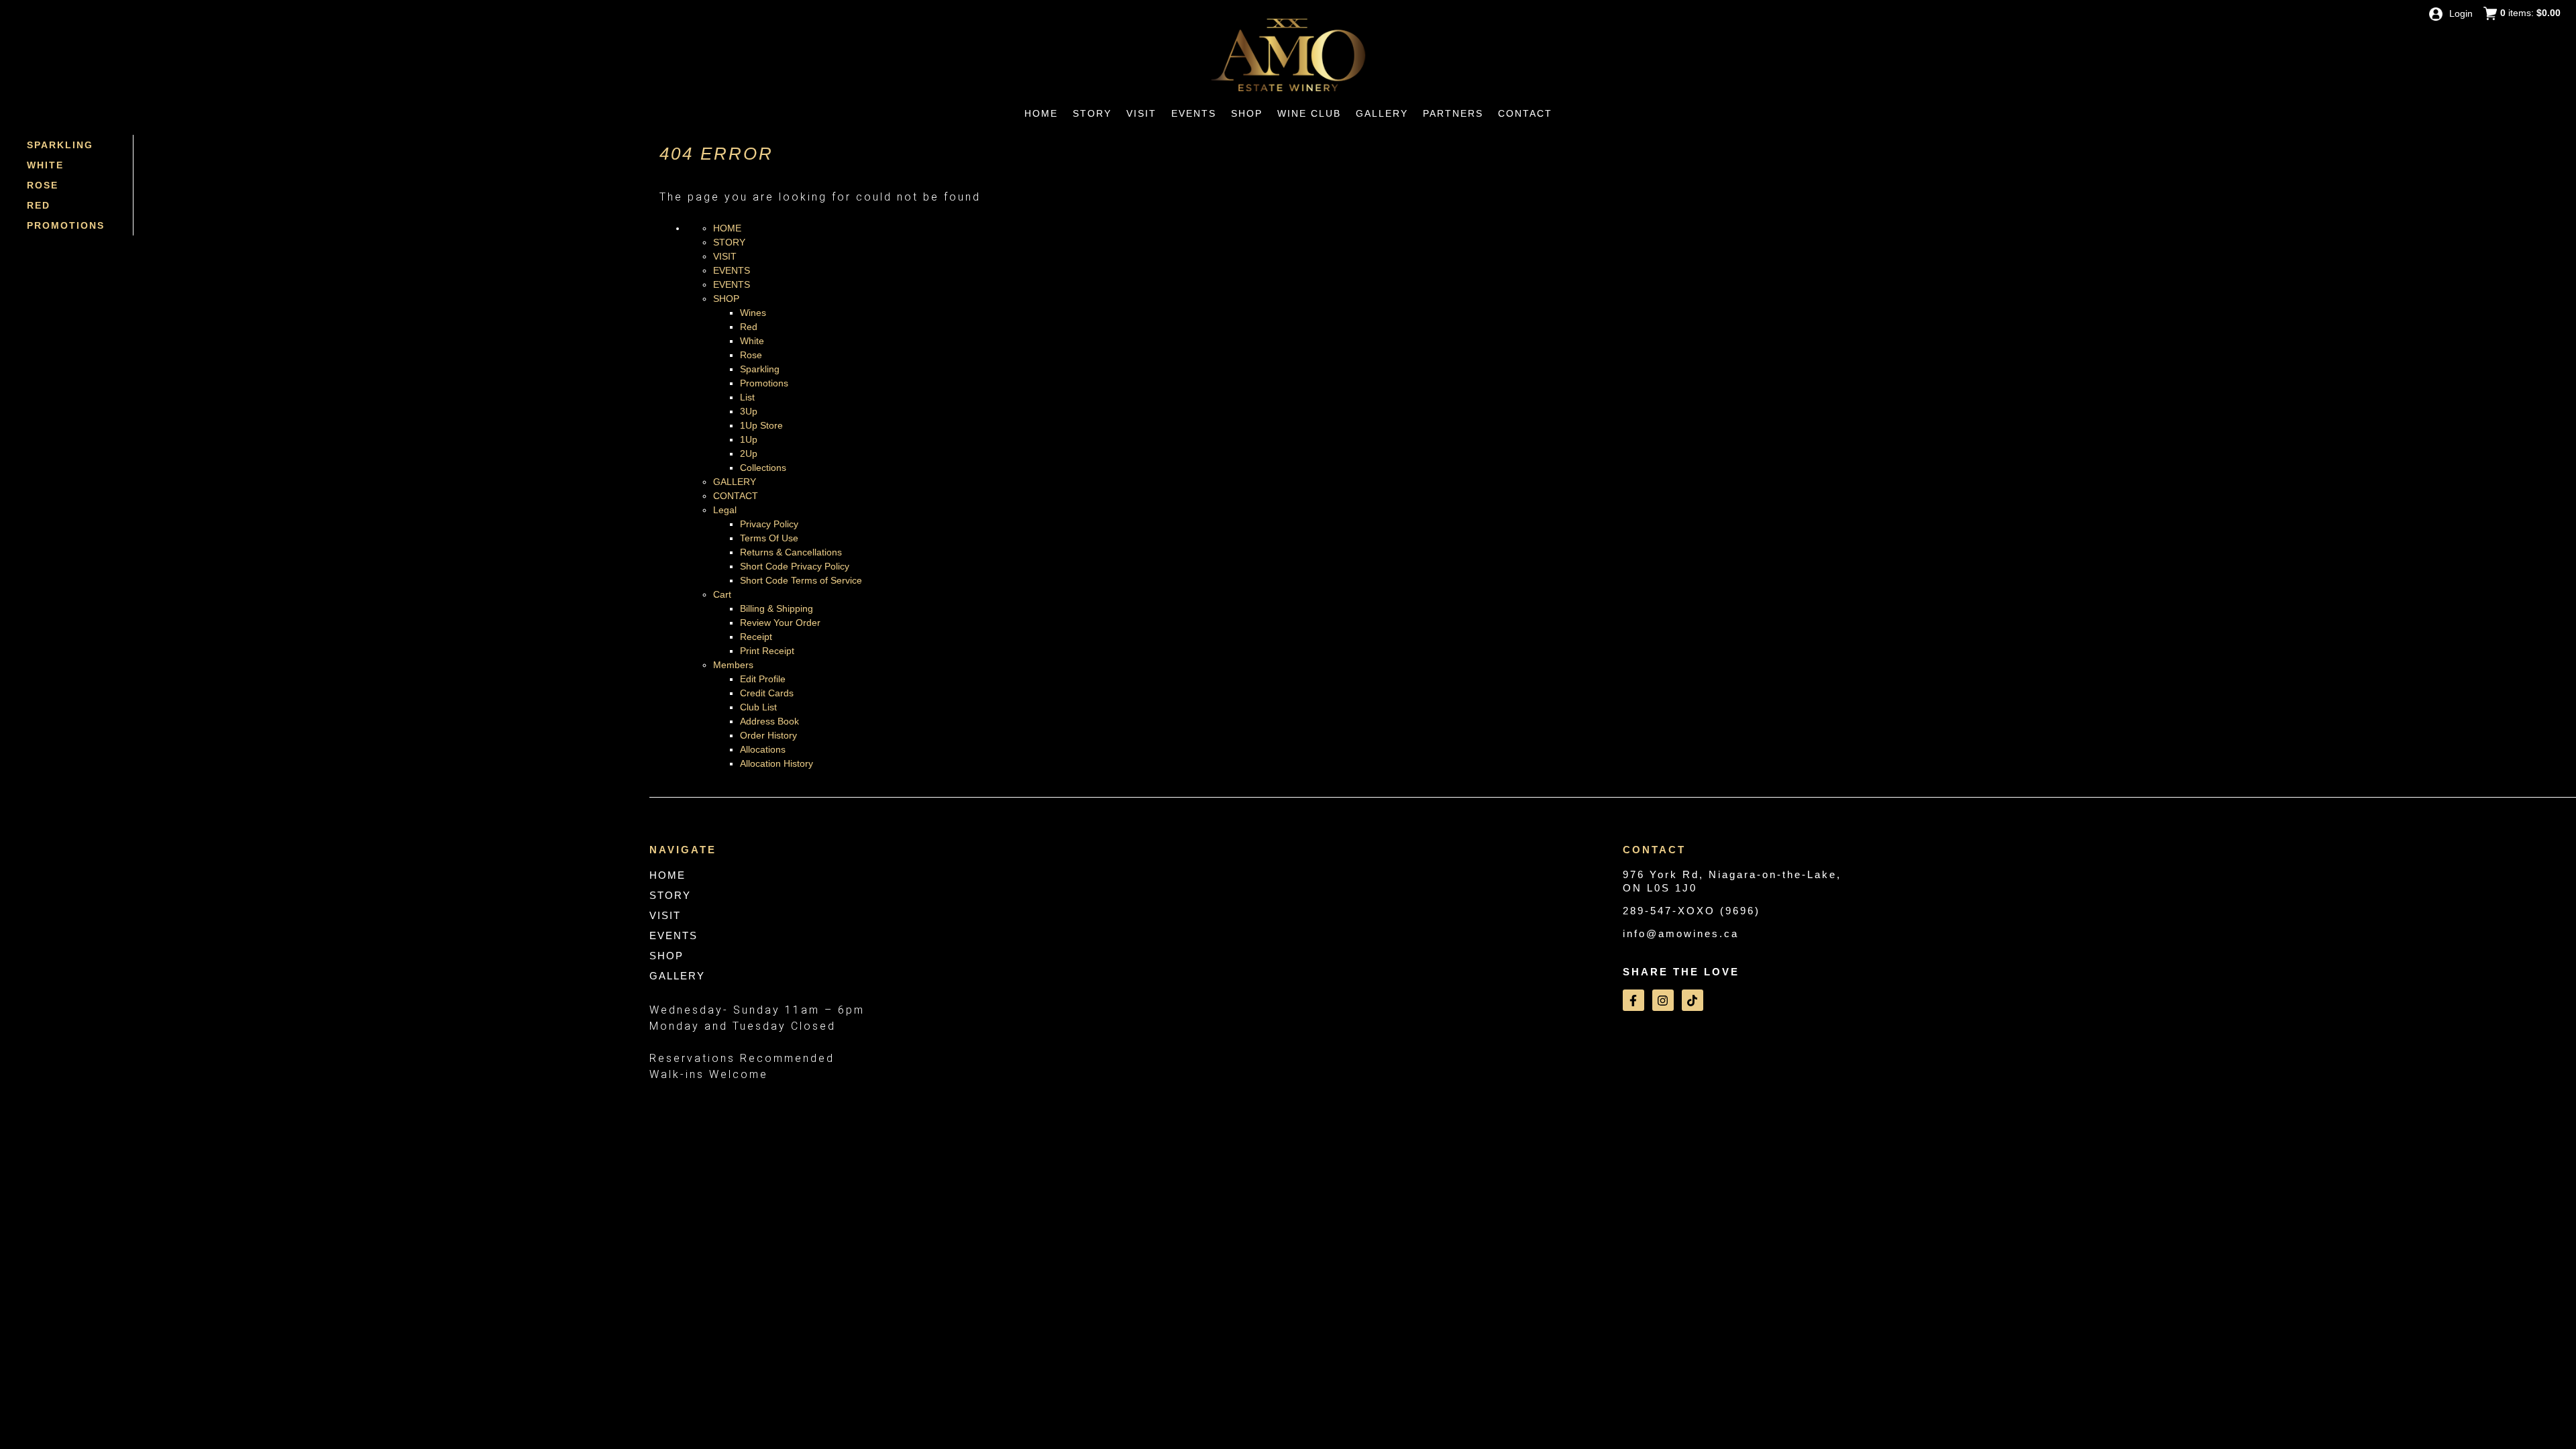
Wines (753, 313)
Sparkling (60, 145)
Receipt (756, 637)
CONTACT (736, 496)
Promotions (66, 225)
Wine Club (1309, 113)
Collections (763, 468)
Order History (768, 735)
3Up (749, 411)
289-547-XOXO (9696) (1692, 911)
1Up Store (761, 425)
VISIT (725, 256)
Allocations (763, 749)
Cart (722, 594)
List (747, 397)
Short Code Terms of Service (801, 580)
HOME (727, 228)
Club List (758, 707)
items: (2530, 13)
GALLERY (735, 482)
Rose (43, 185)
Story (1092, 113)
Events (1194, 113)
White (45, 165)
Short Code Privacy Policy (795, 566)
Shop (1247, 113)
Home (1041, 113)
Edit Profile (763, 679)
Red (39, 205)
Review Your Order (780, 623)
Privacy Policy (769, 524)
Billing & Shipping (776, 608)
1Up (749, 439)
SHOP (726, 299)
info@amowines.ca (1681, 933)
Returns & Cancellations (791, 552)
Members (733, 665)
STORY (729, 242)
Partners (1453, 113)
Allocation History (776, 763)
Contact (1525, 113)
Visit (1141, 113)
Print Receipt (767, 651)
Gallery (1382, 113)
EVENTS (732, 270)
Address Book (769, 721)
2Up (749, 453)
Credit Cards (767, 693)
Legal (725, 510)
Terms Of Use (769, 538)
